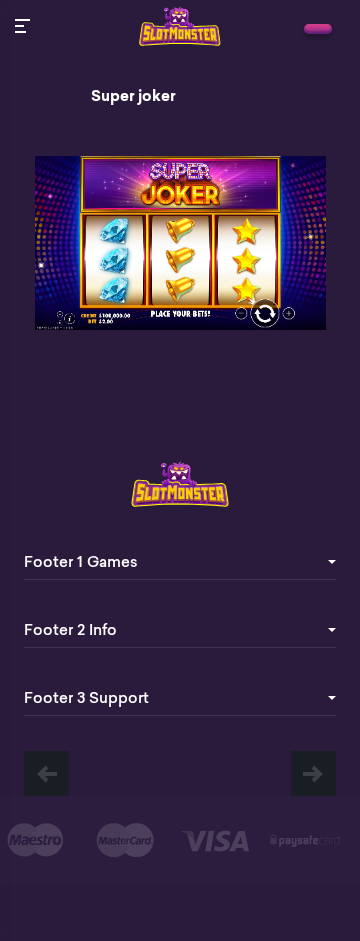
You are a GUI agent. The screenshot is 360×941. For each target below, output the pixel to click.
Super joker (133, 96)
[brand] (318, 29)
